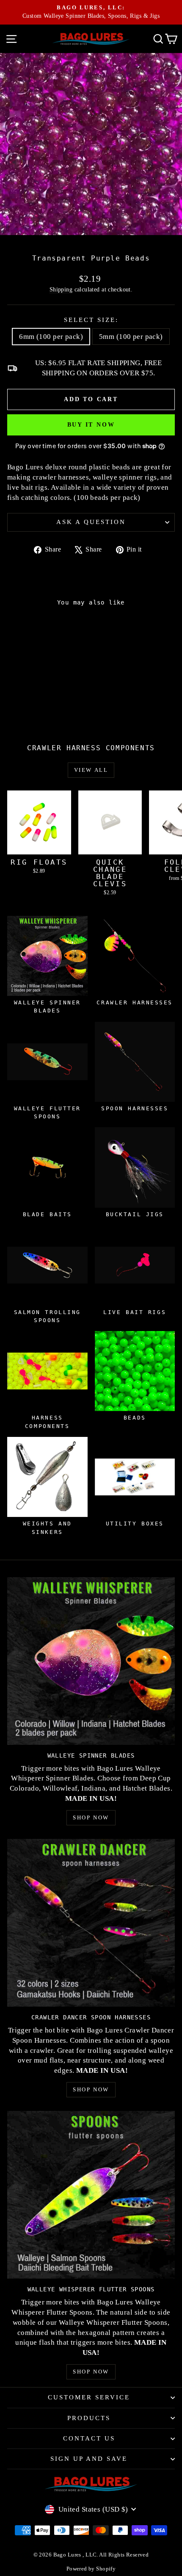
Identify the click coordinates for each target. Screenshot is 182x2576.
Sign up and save (89, 2459)
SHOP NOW (91, 1818)
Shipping (61, 289)
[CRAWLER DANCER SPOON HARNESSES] (91, 1923)
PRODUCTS (89, 2418)
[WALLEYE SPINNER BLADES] (91, 1661)
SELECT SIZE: (91, 320)
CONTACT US (89, 2438)
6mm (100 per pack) (51, 337)
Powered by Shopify (91, 2569)
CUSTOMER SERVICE (89, 2397)
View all (91, 770)
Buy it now (91, 425)
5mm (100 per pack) (131, 337)
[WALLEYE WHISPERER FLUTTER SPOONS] (91, 2195)
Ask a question (91, 522)
